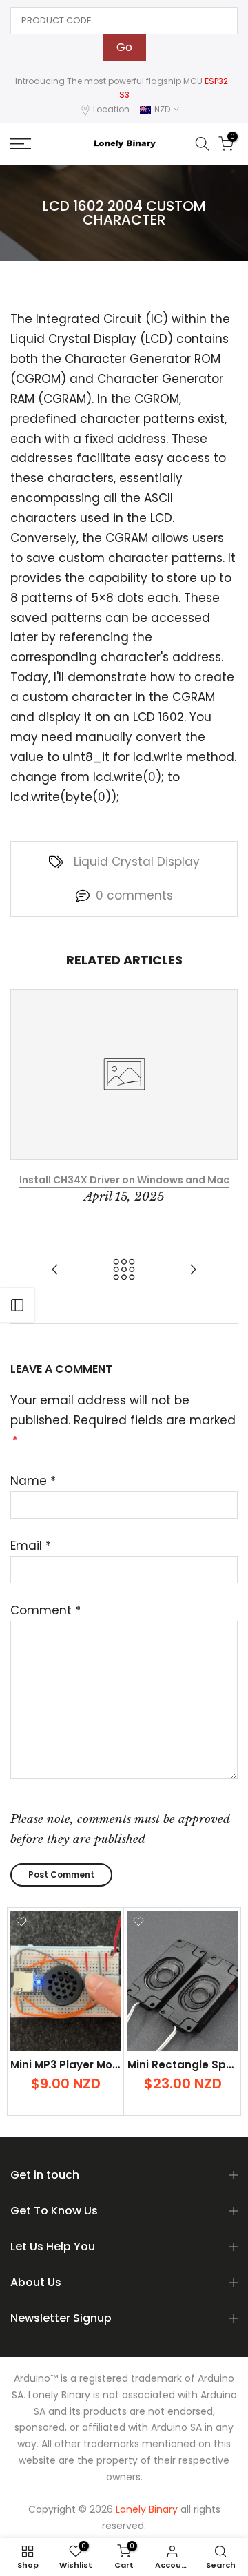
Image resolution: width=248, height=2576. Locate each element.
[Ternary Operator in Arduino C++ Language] (55, 1270)
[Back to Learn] (124, 1270)
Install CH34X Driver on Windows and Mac (124, 1180)
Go (124, 47)
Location (111, 109)
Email (31, 1546)
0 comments (134, 895)
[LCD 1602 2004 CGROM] (193, 1270)
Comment (45, 1610)
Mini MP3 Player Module (73, 2065)
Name (33, 1481)
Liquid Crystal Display (137, 862)
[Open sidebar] (17, 1305)
